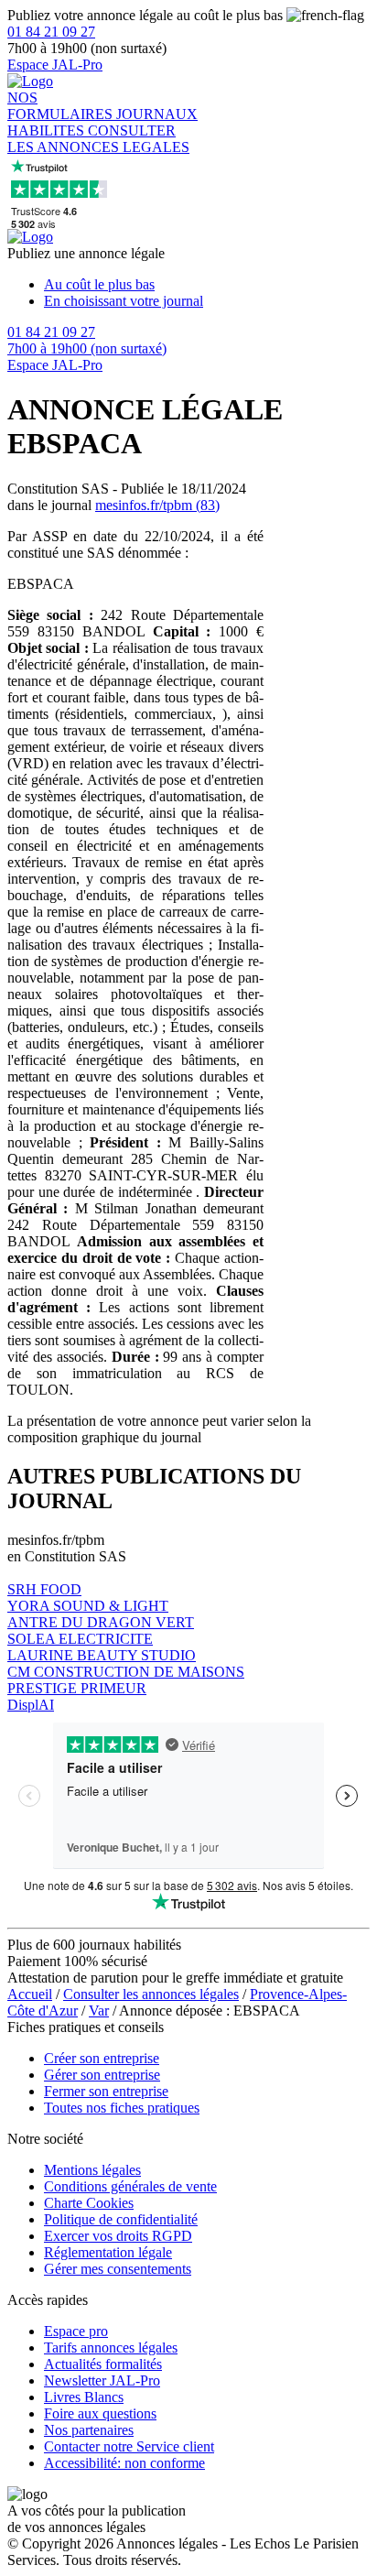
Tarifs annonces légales (111, 2348)
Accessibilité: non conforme (124, 2463)
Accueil (30, 1994)
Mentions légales (92, 2170)
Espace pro (76, 2331)
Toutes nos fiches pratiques (122, 2108)
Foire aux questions (100, 2413)
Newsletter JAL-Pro (102, 2380)
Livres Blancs (84, 2397)
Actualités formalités (103, 2364)
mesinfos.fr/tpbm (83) (157, 505)
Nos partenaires (89, 2430)
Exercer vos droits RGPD (118, 2236)
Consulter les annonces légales (151, 1994)
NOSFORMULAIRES (62, 106)
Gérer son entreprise (102, 2075)
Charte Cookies (89, 2203)
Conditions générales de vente (130, 2186)
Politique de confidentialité (121, 2219)
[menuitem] (207, 285)
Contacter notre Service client (129, 2446)
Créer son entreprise (102, 2058)
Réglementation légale (108, 2252)
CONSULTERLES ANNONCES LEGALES (98, 139)
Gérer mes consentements (118, 2269)
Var (99, 2011)
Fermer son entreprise (106, 2091)
